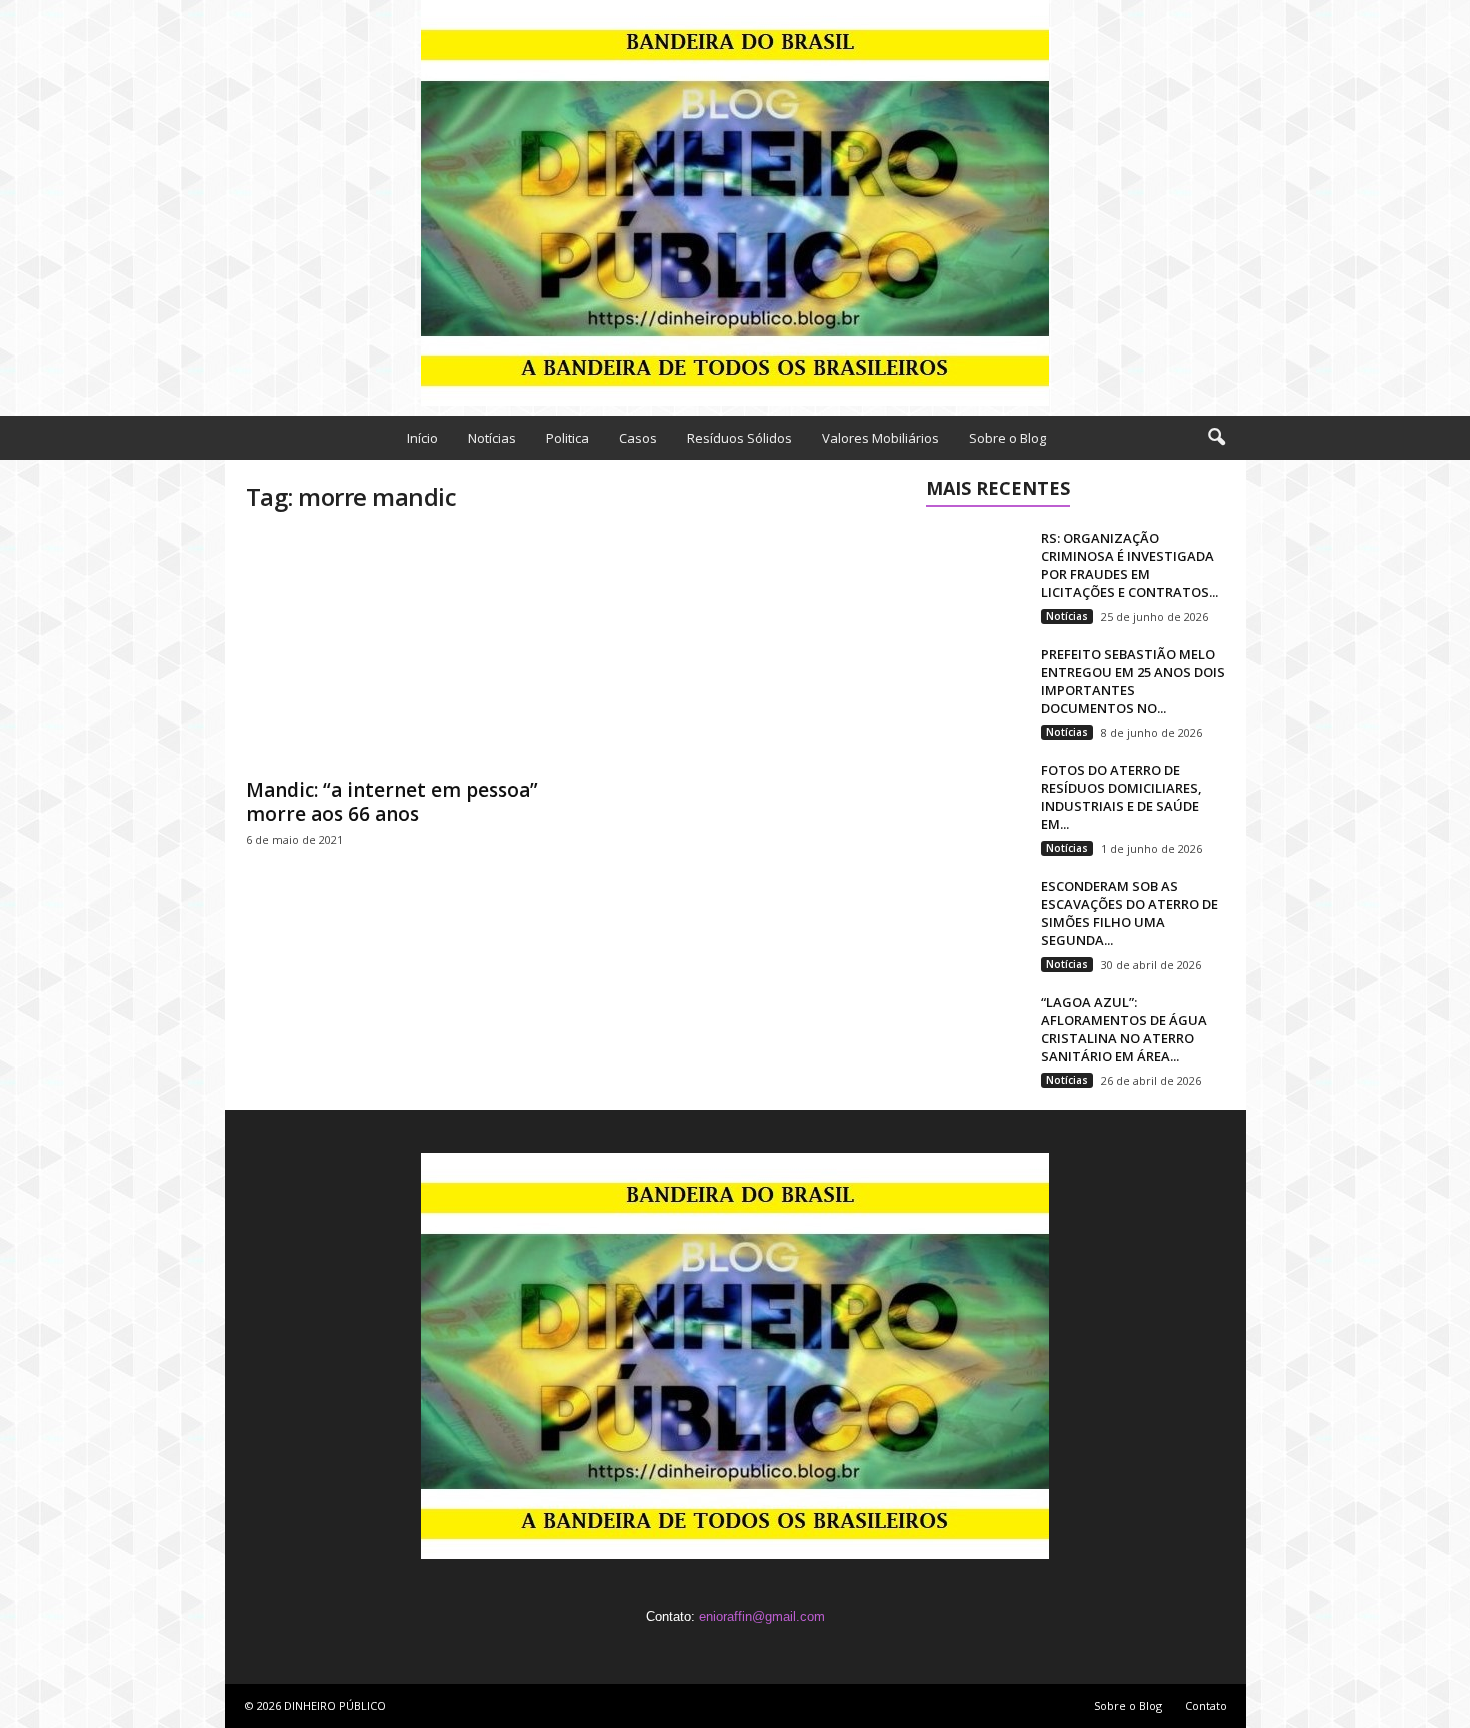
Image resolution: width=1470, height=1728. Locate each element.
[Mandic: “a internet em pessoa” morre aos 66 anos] (396, 649)
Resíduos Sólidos (739, 438)
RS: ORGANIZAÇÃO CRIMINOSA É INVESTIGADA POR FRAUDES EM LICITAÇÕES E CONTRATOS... (1129, 565)
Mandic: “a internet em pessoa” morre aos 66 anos (392, 802)
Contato (1206, 1705)
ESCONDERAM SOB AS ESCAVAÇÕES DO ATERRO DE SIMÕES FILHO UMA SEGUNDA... (1129, 913)
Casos (638, 438)
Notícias (492, 438)
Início (422, 438)
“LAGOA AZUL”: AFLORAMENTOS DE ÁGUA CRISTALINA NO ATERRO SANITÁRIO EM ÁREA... (1124, 1029)
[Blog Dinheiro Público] (735, 203)
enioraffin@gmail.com (762, 1616)
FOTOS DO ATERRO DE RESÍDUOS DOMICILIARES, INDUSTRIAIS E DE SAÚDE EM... (1121, 797)
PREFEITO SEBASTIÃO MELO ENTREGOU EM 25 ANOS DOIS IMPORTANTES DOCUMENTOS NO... (1133, 681)
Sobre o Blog (1007, 438)
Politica (567, 438)
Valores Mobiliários (880, 438)
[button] (1216, 438)
